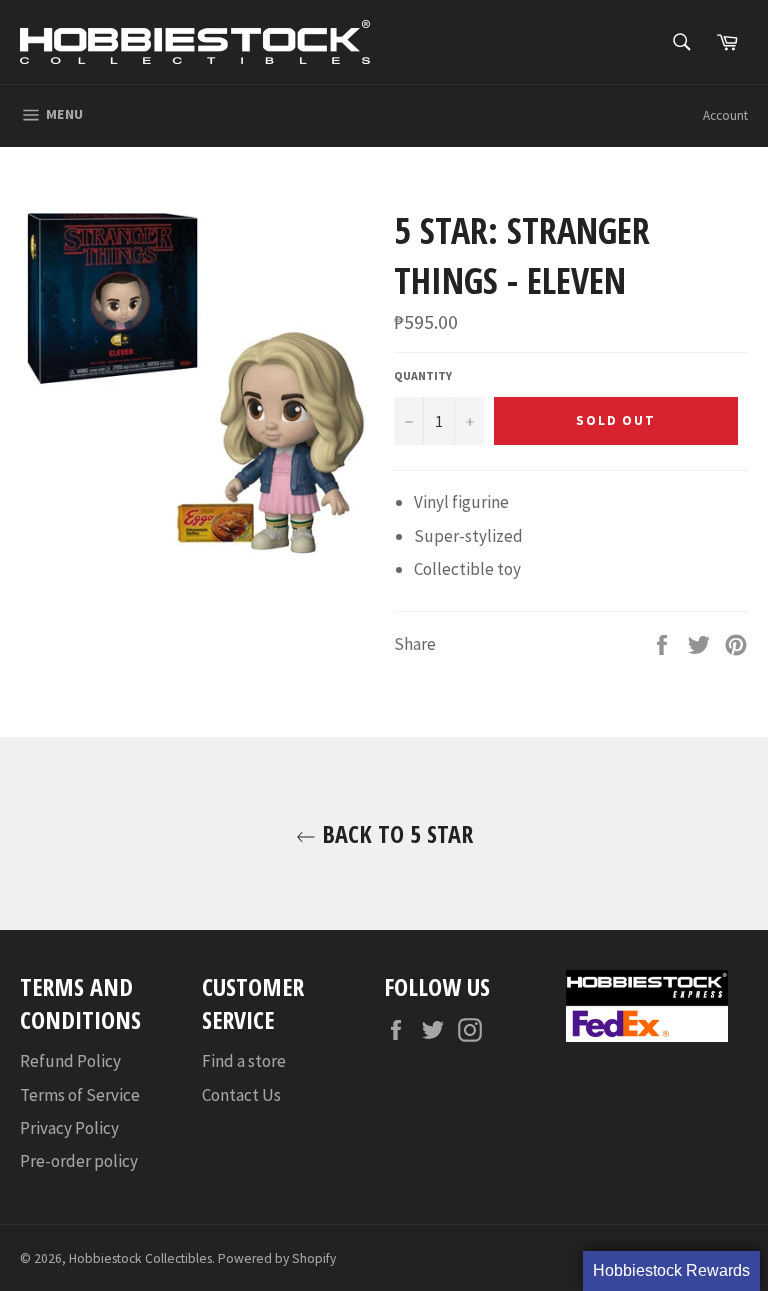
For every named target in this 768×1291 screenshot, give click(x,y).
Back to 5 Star (394, 833)
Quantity (423, 375)
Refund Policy (70, 1061)
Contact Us (241, 1095)
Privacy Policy (69, 1128)
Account (725, 115)
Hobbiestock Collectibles (140, 1258)
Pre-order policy (79, 1161)
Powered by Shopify (277, 1258)
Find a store (244, 1061)
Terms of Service (80, 1095)
